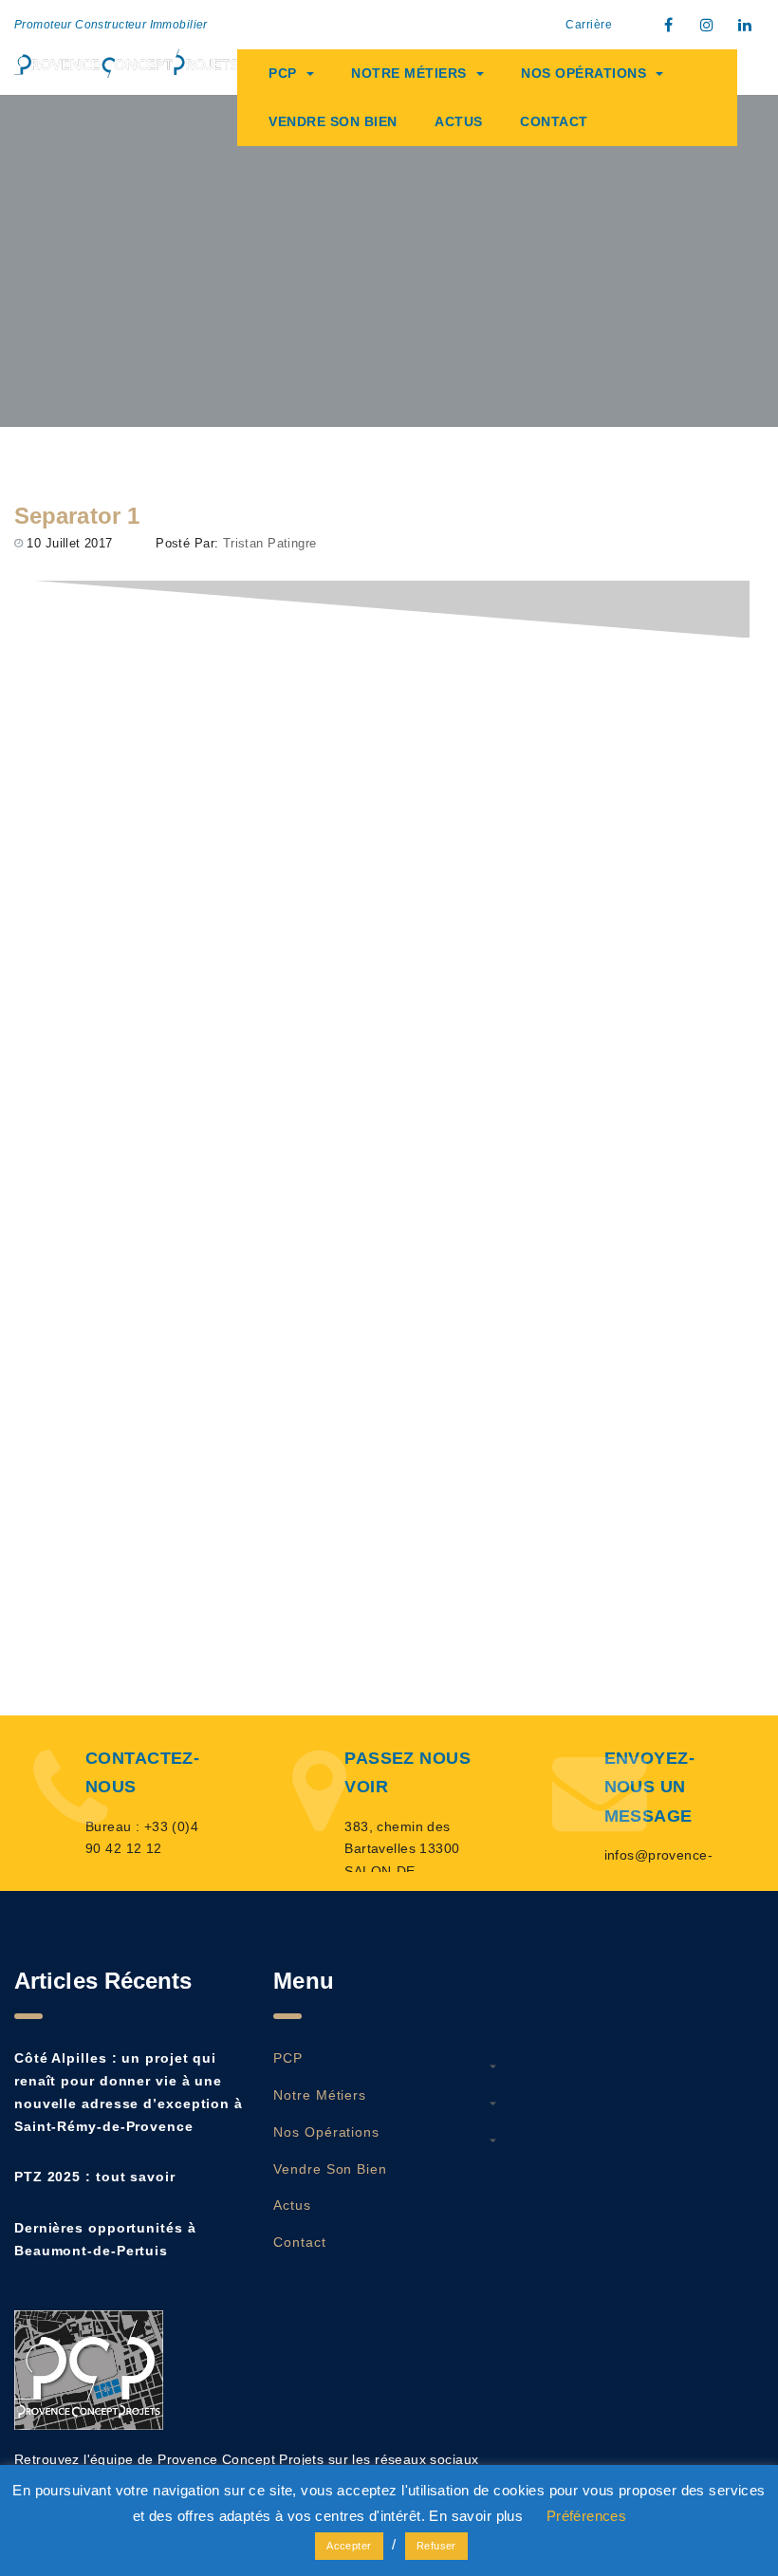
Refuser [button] (436, 2546)
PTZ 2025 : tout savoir (95, 2177)
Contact (554, 121)
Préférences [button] (587, 2516)
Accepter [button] (349, 2546)
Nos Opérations (583, 73)
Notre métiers (409, 73)
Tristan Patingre (270, 543)
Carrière (589, 25)
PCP (283, 73)
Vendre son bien (333, 121)
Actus (459, 121)
